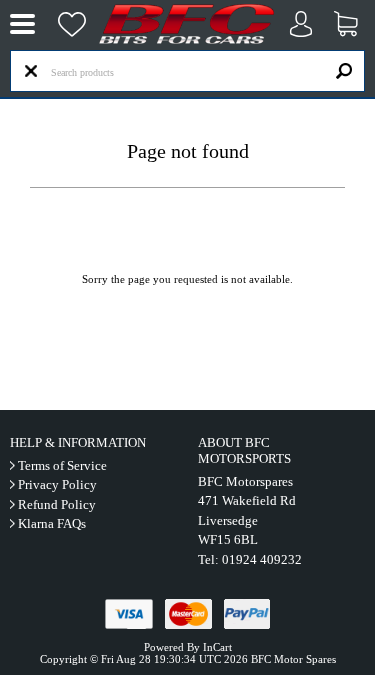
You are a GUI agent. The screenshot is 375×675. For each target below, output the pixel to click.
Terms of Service (62, 465)
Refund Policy (57, 504)
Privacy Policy (57, 484)
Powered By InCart (188, 647)
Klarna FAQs (52, 523)
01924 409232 (262, 559)
